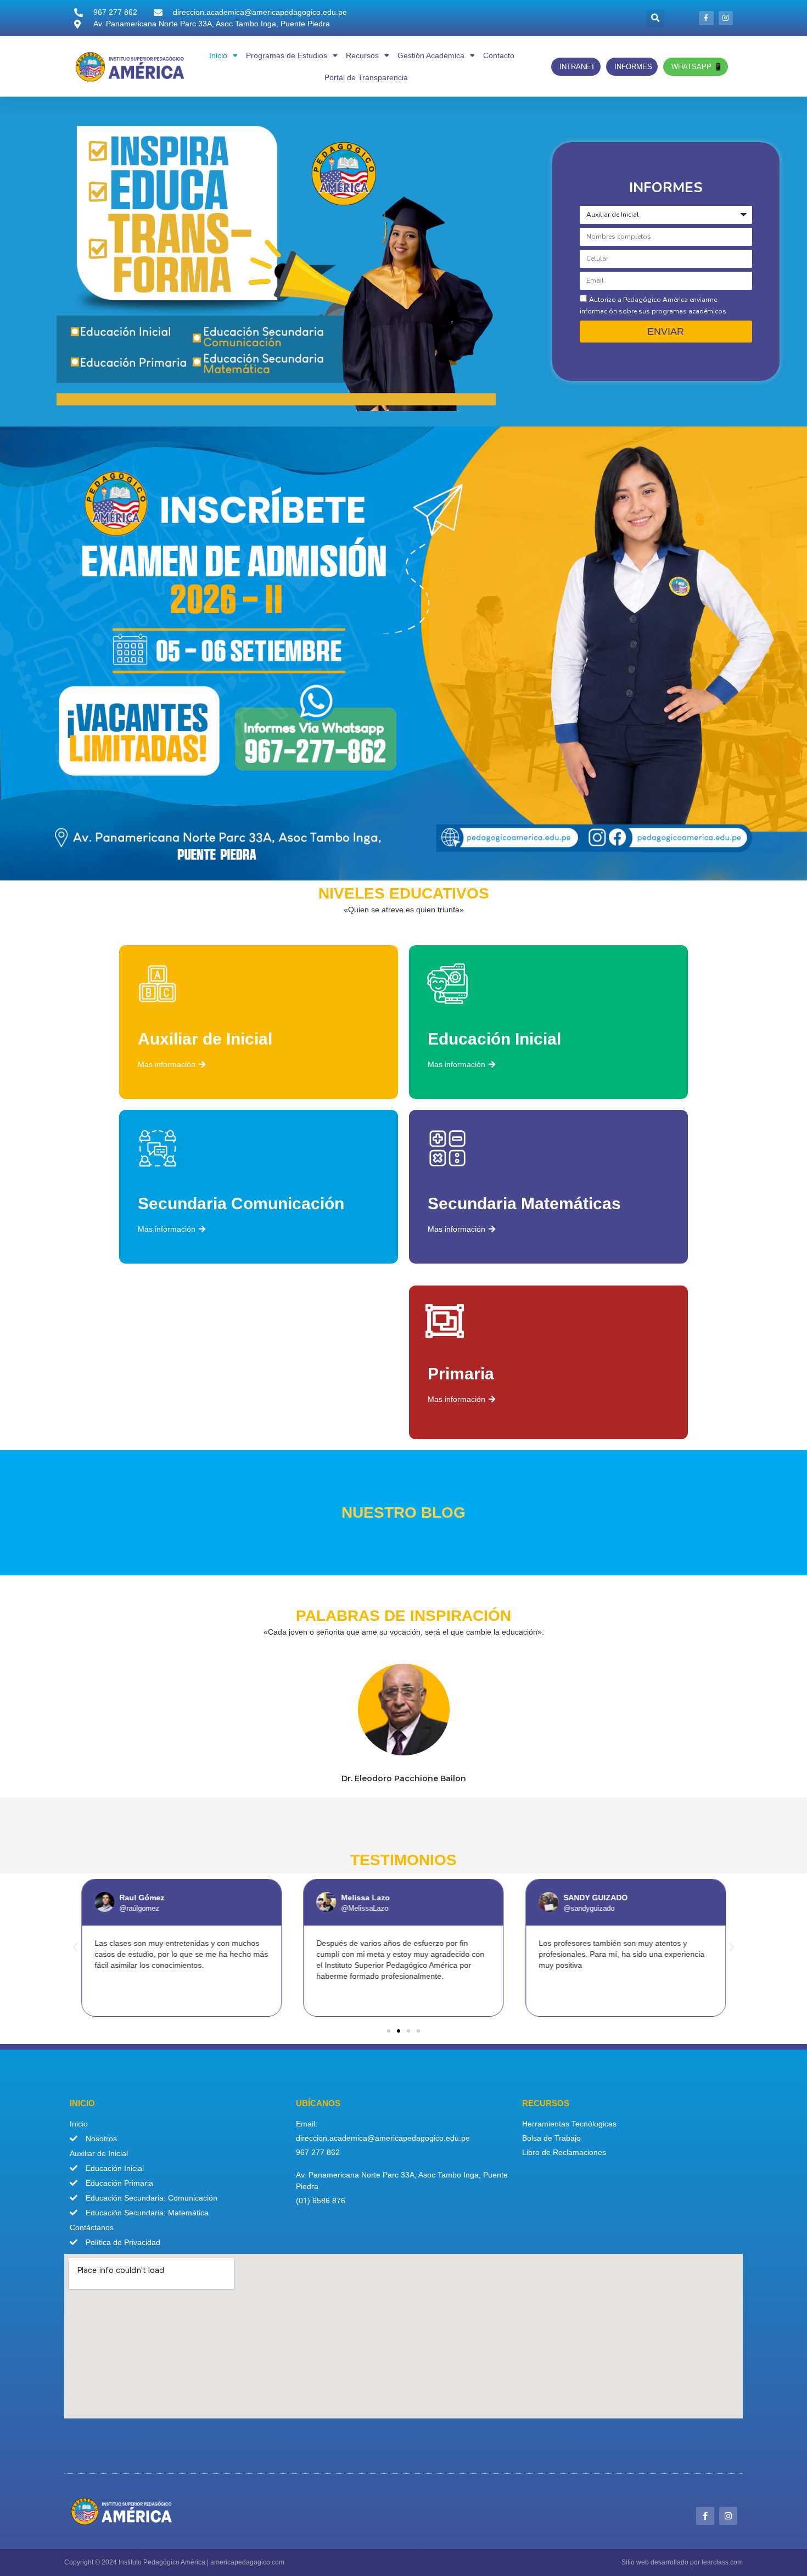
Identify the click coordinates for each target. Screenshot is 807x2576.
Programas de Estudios (287, 55)
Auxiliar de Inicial (205, 1039)
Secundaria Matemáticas (524, 1203)
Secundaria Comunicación (241, 1203)
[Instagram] (726, 18)
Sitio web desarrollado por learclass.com (682, 2562)
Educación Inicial (494, 1039)
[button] (655, 18)
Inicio (218, 55)
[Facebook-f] (706, 18)
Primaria (461, 1374)
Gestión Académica (431, 55)
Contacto (499, 55)
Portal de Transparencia (366, 77)
